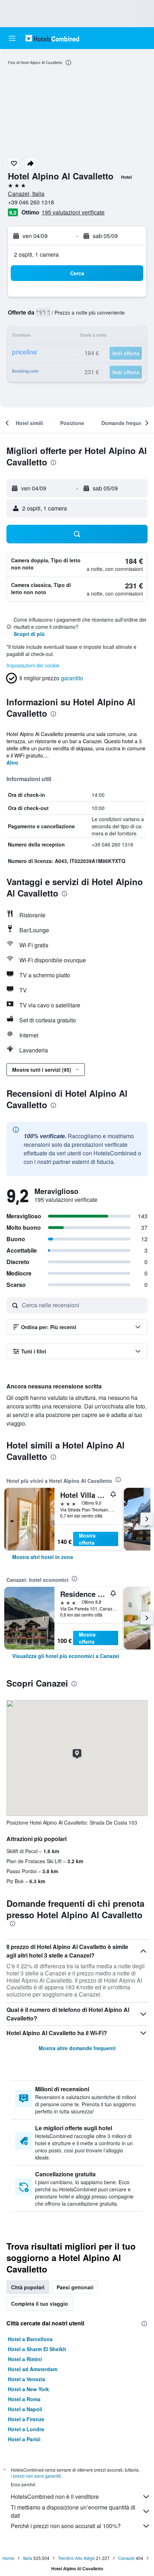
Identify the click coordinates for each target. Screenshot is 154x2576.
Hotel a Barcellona (30, 2339)
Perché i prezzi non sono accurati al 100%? (66, 2526)
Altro (12, 763)
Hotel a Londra (26, 2429)
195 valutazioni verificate (73, 212)
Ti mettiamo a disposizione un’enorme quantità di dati (73, 2511)
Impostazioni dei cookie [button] (33, 665)
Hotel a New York (28, 2389)
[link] (43, 1557)
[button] (12, 38)
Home (8, 2558)
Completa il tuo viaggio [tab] (40, 2304)
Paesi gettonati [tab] (75, 2287)
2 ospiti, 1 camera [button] (36, 254)
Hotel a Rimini (25, 2359)
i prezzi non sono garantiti (36, 2476)
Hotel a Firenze (26, 2419)
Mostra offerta (87, 1539)
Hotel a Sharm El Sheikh (37, 2349)
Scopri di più (29, 634)
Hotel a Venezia (27, 2379)
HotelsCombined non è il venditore (55, 2496)
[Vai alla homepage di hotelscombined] (52, 38)
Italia (28, 2558)
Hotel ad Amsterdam (33, 2369)
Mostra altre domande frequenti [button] (77, 2048)
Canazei (126, 2558)
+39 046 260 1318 (31, 202)
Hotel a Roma (24, 2399)
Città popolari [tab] (28, 2287)
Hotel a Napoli (25, 2409)
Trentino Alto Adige (76, 2558)
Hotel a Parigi (24, 2439)
